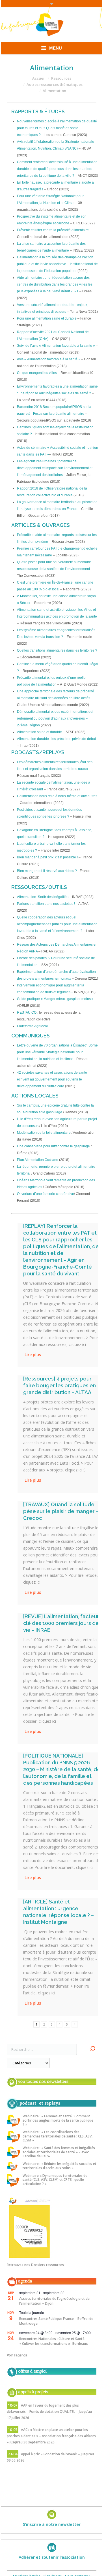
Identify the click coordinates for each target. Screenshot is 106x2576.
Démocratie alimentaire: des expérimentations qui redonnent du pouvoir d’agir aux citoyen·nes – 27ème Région (55, 718)
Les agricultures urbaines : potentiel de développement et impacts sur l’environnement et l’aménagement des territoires (55, 468)
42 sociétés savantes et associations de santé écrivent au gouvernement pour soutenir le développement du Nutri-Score (52, 1079)
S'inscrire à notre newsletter (52, 2524)
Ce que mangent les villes (37, 373)
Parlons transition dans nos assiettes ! (46, 904)
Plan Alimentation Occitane (38, 1160)
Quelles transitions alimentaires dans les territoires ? (57, 650)
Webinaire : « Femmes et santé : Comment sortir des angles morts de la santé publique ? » (58, 2120)
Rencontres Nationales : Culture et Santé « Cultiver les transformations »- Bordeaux (54, 2341)
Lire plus (33, 1355)
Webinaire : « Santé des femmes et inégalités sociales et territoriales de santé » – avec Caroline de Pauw (59, 2152)
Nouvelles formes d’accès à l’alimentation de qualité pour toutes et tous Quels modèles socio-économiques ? (57, 128)
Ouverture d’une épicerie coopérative (46, 1194)
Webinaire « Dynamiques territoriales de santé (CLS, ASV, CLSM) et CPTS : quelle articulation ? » (55, 2180)
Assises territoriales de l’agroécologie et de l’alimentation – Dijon (54, 2301)
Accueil (39, 78)
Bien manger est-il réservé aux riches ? (47, 871)
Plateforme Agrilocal (32, 1026)
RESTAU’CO (27, 1012)
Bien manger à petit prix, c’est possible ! (47, 857)
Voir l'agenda (17, 2355)
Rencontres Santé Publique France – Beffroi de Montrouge (56, 2321)
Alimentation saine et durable (39, 732)
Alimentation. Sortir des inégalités (43, 897)
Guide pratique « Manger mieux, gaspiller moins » (55, 999)
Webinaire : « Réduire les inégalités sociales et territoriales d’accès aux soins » (60, 2166)
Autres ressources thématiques (55, 84)
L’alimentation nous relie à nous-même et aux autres (57, 796)
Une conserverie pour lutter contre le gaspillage (53, 1146)
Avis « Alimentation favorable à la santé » (49, 359)
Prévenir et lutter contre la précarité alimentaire (53, 230)
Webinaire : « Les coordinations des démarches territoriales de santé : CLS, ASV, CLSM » (58, 2136)
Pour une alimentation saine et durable (47, 318)
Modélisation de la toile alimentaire (44, 1133)
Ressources (61, 78)
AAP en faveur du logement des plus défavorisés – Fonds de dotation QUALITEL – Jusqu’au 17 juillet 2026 (49, 2412)
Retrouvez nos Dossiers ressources (35, 2265)
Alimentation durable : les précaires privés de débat (56, 739)
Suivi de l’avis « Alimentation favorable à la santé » (56, 346)
